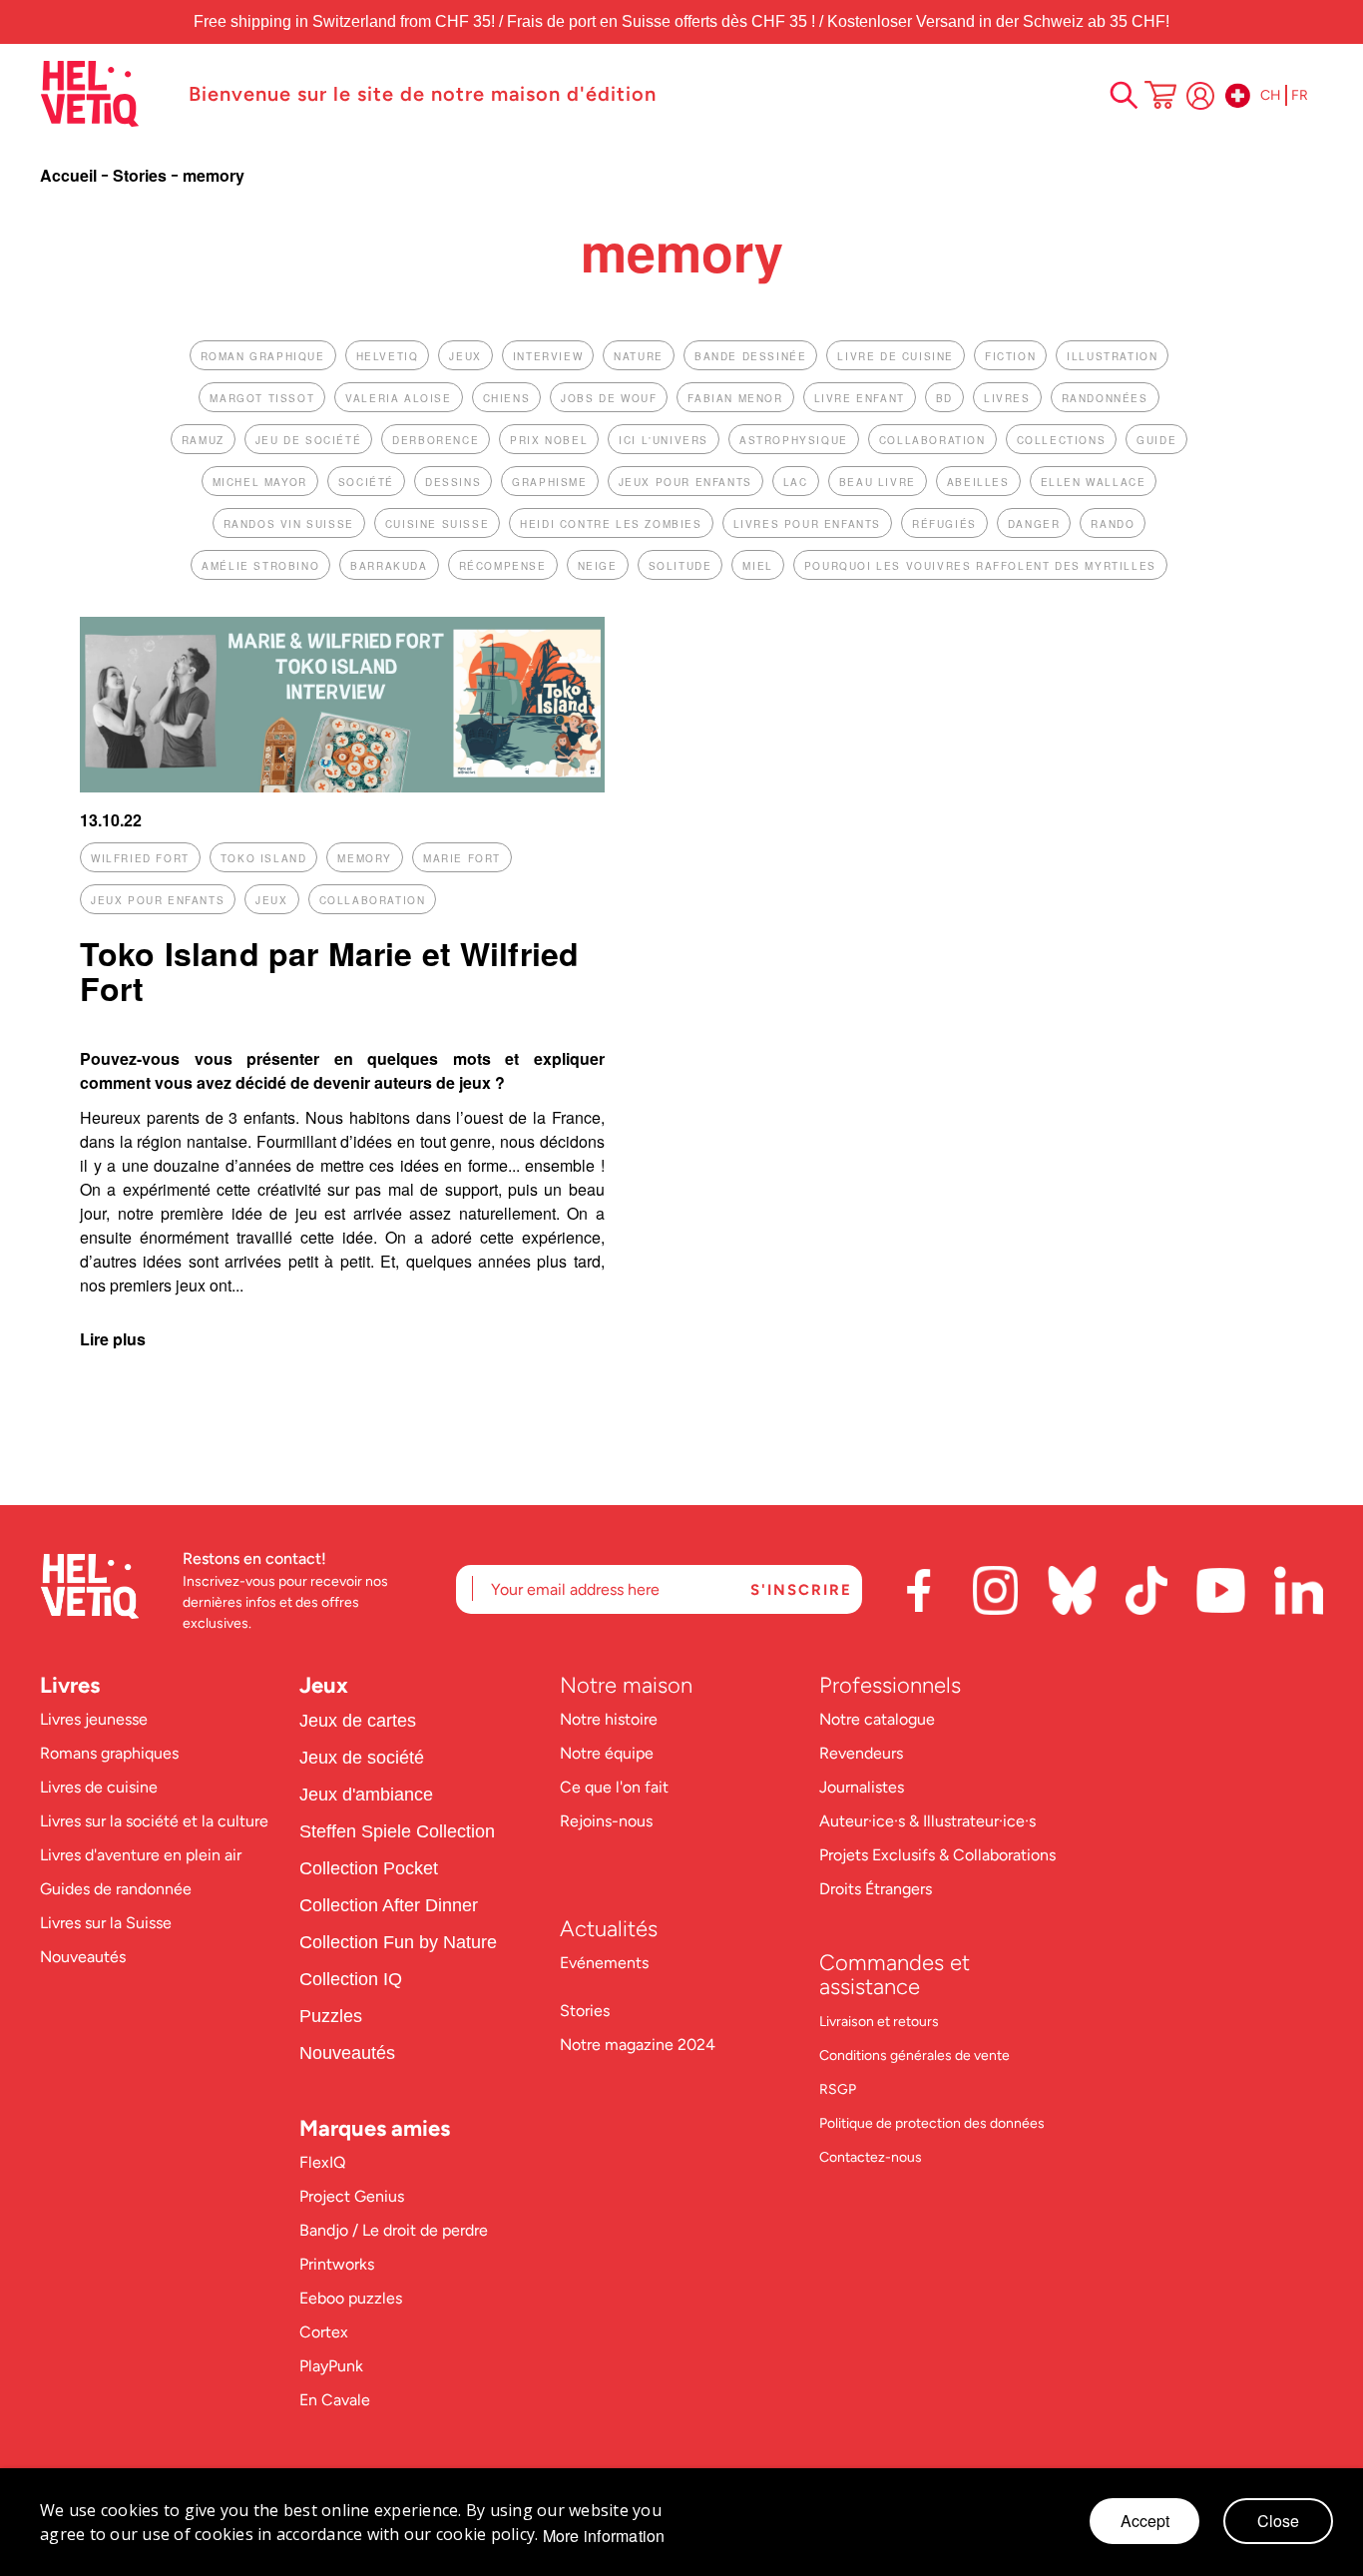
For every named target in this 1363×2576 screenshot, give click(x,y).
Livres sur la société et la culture (154, 1821)
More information (604, 2536)
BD (944, 398)
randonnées (1105, 398)
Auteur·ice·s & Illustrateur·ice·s (927, 1821)
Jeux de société (362, 1758)
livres (1007, 398)
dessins (453, 482)
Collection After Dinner (389, 1905)
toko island (264, 858)
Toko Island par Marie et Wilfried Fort (329, 971)
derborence (436, 440)
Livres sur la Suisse (106, 1923)
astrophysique (794, 440)
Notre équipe (609, 1753)
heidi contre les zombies (611, 524)
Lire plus (113, 1339)
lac (796, 482)
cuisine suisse (437, 524)
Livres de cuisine (99, 1787)
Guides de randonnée (116, 1889)
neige (598, 566)
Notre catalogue (877, 1719)
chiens (507, 398)
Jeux (324, 1685)
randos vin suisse (289, 524)
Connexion (1200, 96)
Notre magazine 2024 (638, 2045)
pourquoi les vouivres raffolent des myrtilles (980, 566)
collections (1062, 440)
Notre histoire (611, 1719)
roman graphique (263, 356)
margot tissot (262, 398)
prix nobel (549, 440)
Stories (142, 175)
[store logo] (104, 94)
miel (757, 566)
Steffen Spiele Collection (397, 1831)
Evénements (604, 1963)
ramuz (203, 440)
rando (1113, 524)
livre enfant (860, 398)
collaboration (932, 440)
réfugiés (944, 524)
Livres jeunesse (94, 1719)
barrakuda (389, 566)
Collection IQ (351, 1979)
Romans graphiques (109, 1753)
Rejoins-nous (606, 1821)
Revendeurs (861, 1753)
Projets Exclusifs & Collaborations (937, 1855)
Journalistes (862, 1787)
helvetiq (388, 356)
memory (365, 858)
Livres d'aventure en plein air (141, 1855)
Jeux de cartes (358, 1721)
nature (639, 356)
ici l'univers (664, 440)
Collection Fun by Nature (398, 1942)
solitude (681, 566)
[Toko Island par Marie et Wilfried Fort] (342, 786)
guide (1156, 440)
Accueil (70, 175)
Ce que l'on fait (616, 1787)
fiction (1010, 356)
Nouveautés (83, 1957)
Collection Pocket (369, 1868)
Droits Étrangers (876, 1889)
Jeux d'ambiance (366, 1795)
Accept (1145, 2521)
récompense (503, 566)
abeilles (978, 482)
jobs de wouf (609, 398)
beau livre (878, 482)
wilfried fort (140, 858)
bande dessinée (750, 356)
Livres (70, 1685)
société (366, 482)
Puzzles (331, 2016)
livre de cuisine (896, 356)
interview (548, 356)
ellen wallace (1094, 482)
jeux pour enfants (685, 482)
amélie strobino (260, 566)
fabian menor (735, 398)
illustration (1112, 356)
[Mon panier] (1160, 97)
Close (1278, 2521)
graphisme (549, 482)
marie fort (462, 858)
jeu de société (308, 440)
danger (1034, 524)
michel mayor (260, 482)
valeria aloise (398, 398)
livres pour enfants (807, 524)
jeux (465, 356)
